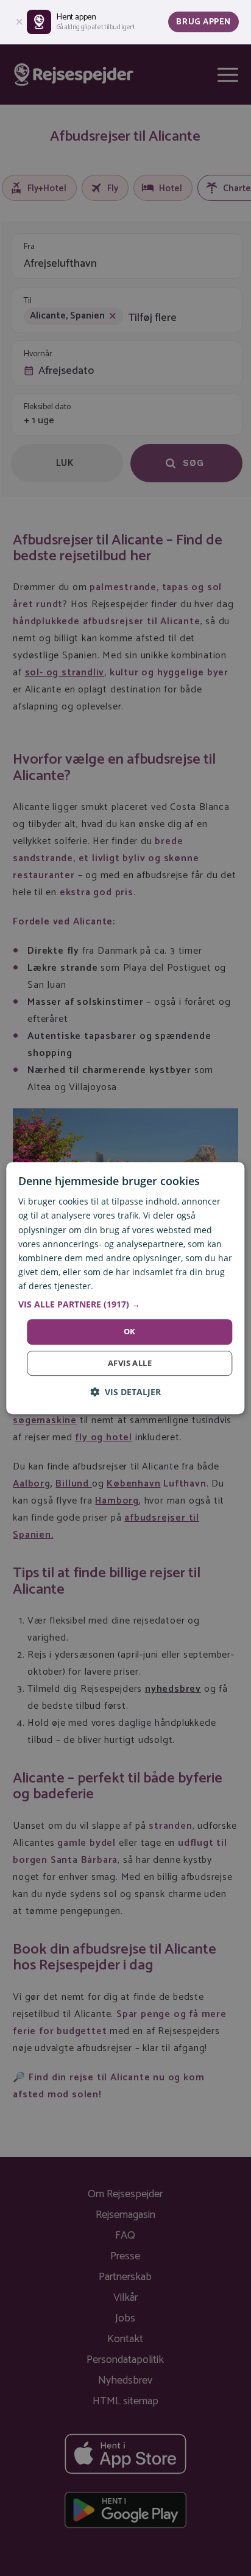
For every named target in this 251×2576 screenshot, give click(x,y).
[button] (125, 1304)
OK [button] (130, 1331)
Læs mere (115, 1286)
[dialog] (125, 1288)
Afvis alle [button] (130, 1363)
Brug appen (203, 22)
